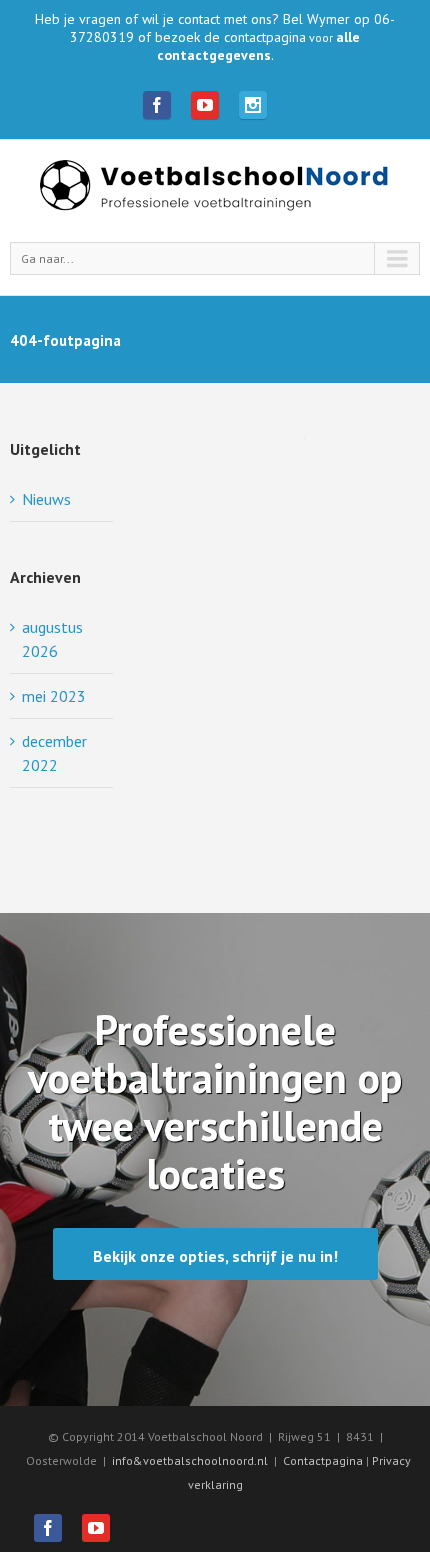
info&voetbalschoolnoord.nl (190, 1460)
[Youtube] (205, 105)
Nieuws (46, 499)
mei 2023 (54, 696)
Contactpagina (324, 1460)
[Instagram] (253, 105)
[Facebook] (157, 105)
